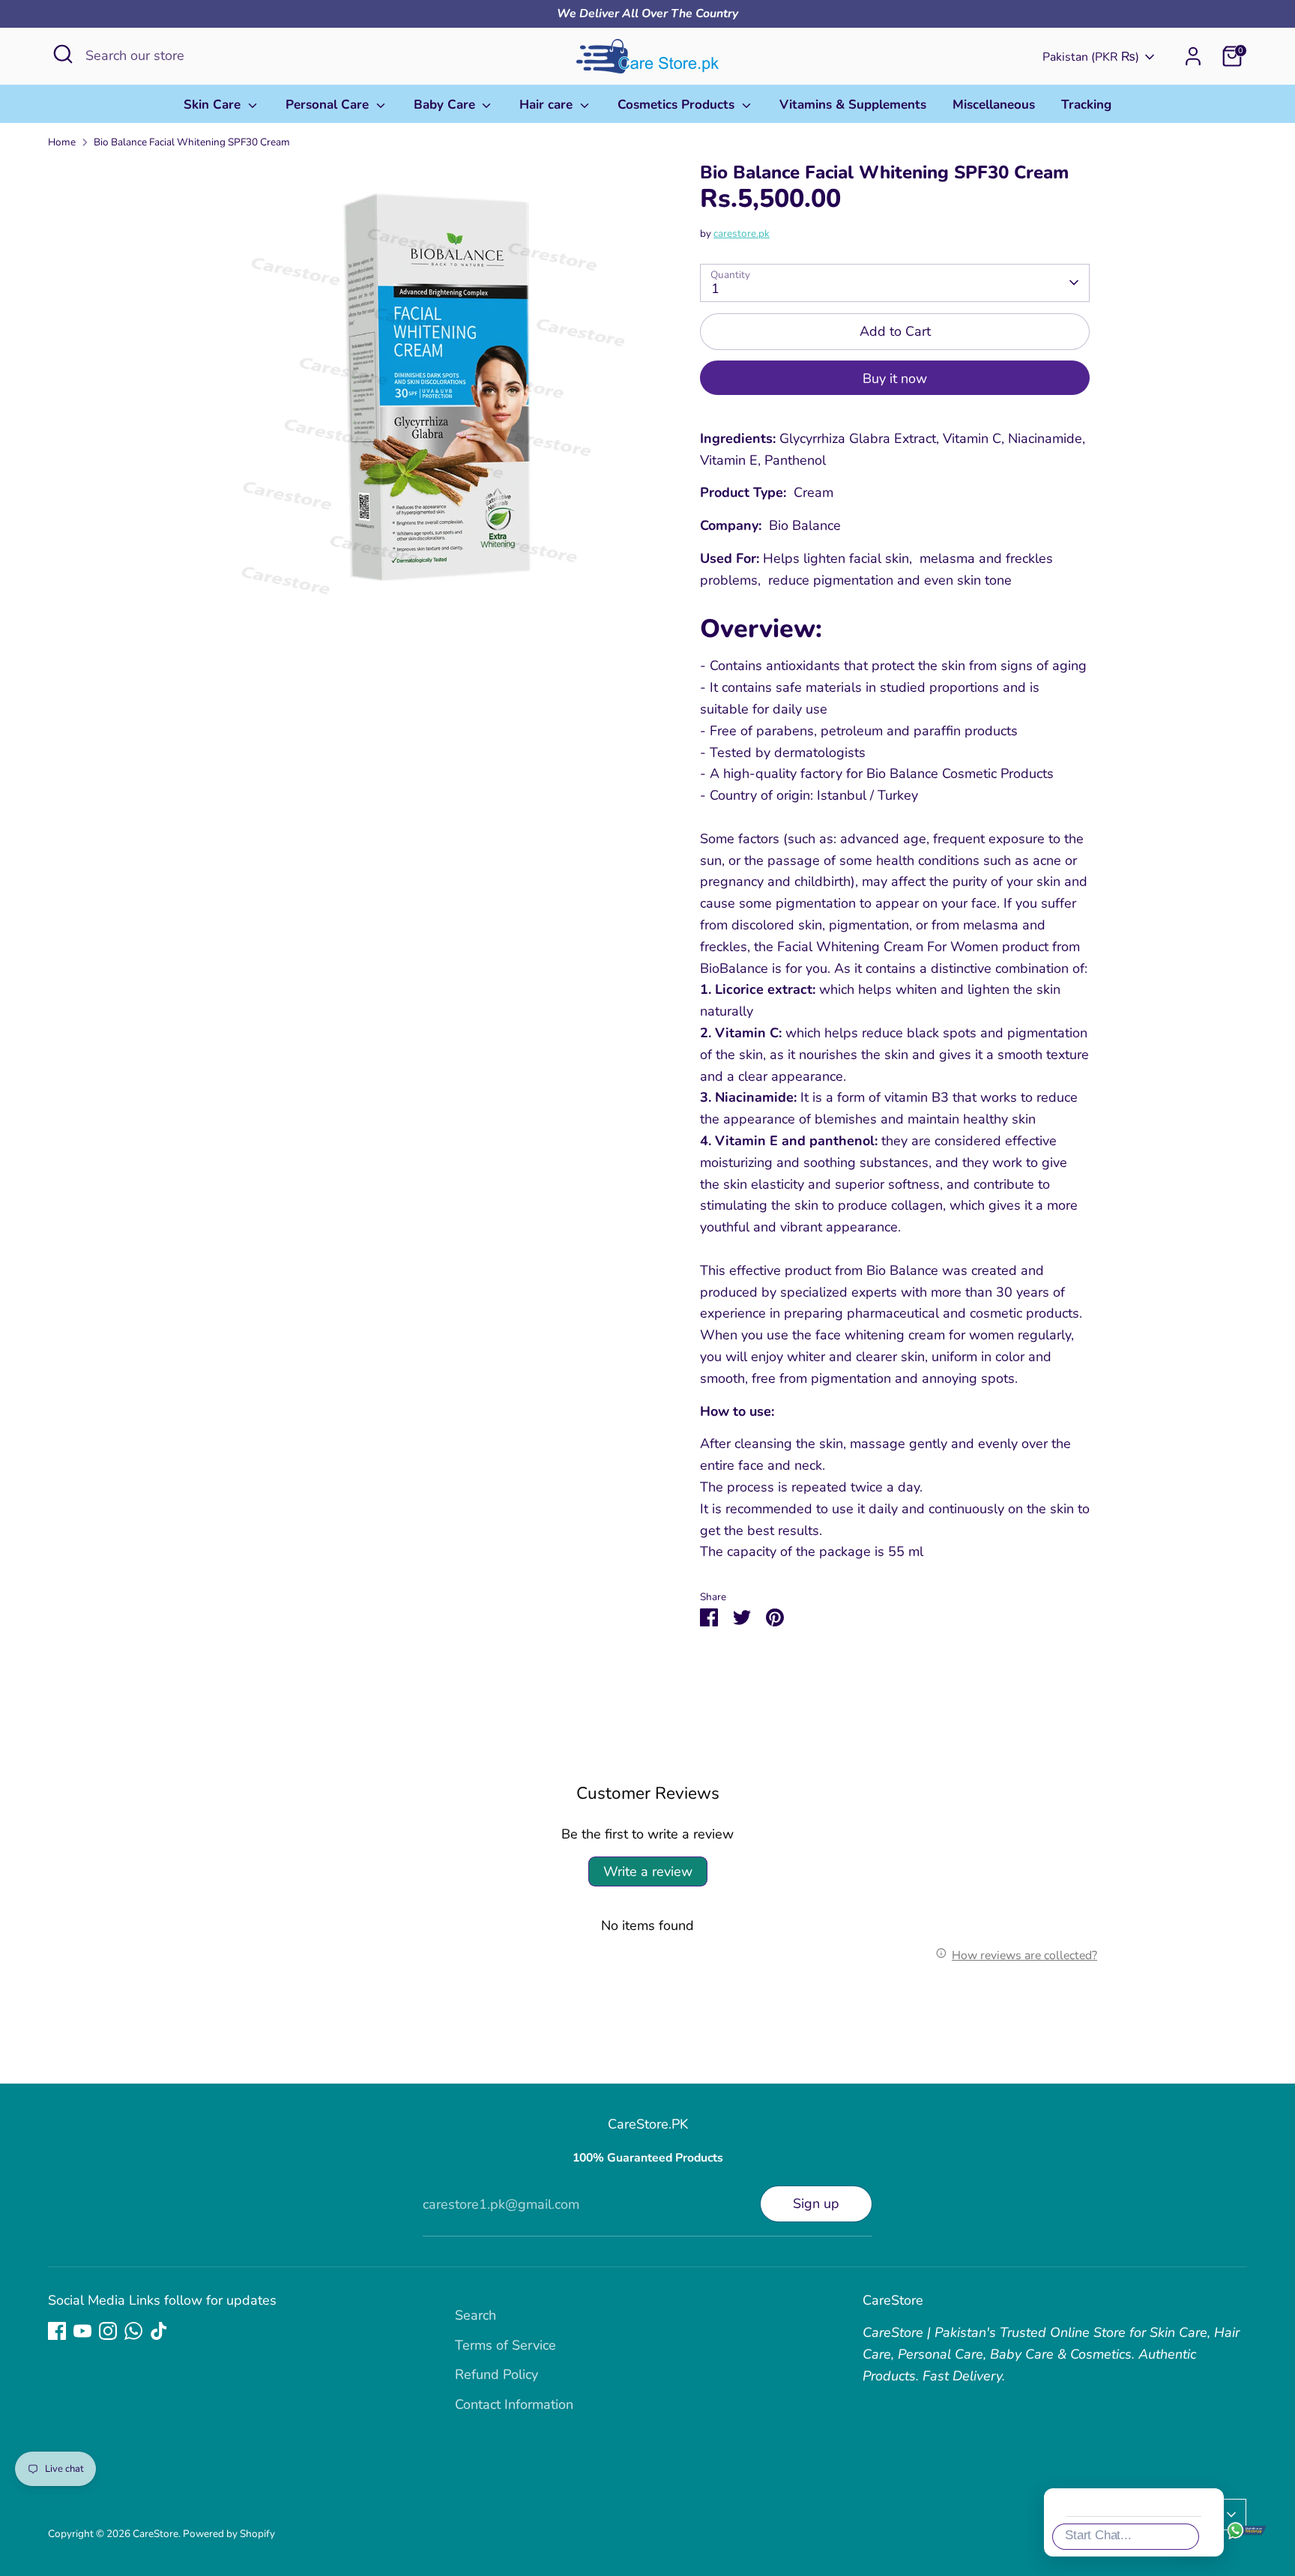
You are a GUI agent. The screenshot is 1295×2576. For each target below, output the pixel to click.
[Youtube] (82, 2331)
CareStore (156, 2534)
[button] (1261, 2272)
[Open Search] (63, 54)
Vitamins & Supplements (853, 105)
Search (476, 2315)
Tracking (1086, 105)
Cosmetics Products (678, 105)
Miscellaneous (994, 105)
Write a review (648, 1871)
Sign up (816, 2204)
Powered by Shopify (229, 2534)
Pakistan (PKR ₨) (1091, 57)
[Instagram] (108, 2331)
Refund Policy (496, 2374)
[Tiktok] (159, 2331)
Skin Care (214, 105)
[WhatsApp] (133, 2331)
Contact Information (514, 2404)
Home (62, 142)
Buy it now (895, 378)
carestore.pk (742, 233)
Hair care (548, 105)
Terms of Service (505, 2345)
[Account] (1193, 56)
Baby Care (446, 105)
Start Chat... (1098, 2535)
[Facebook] (57, 2331)
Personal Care (329, 105)
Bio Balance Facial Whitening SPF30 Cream (192, 142)
